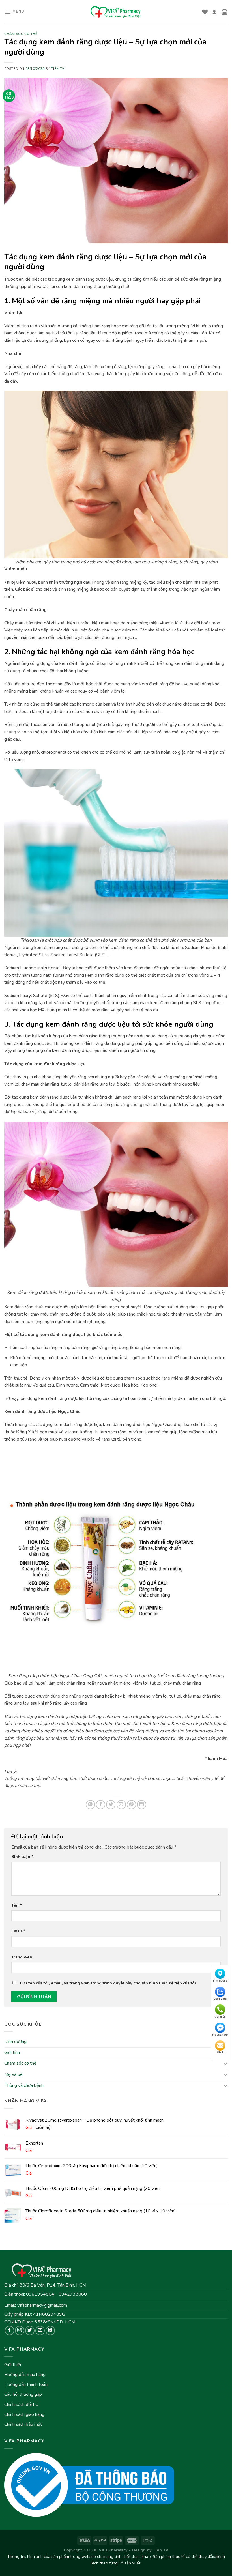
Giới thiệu (13, 2365)
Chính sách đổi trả (21, 2405)
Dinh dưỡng (15, 2042)
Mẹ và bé (13, 2074)
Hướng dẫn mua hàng (25, 2375)
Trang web (22, 1957)
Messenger (220, 2035)
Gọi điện (220, 2017)
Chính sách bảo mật (23, 2424)
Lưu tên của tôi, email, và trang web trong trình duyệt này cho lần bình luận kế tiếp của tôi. (109, 1983)
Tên (17, 1905)
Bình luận (22, 1857)
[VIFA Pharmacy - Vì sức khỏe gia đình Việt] (116, 12)
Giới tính (12, 2053)
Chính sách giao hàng (24, 2414)
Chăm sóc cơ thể (20, 2064)
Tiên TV (58, 69)
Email (18, 1931)
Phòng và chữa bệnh (24, 2085)
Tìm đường (220, 1981)
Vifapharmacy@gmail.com (42, 2305)
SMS (220, 2053)
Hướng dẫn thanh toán (26, 2384)
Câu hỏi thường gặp (23, 2394)
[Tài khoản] (214, 12)
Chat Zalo (220, 1999)
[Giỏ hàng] (225, 12)
